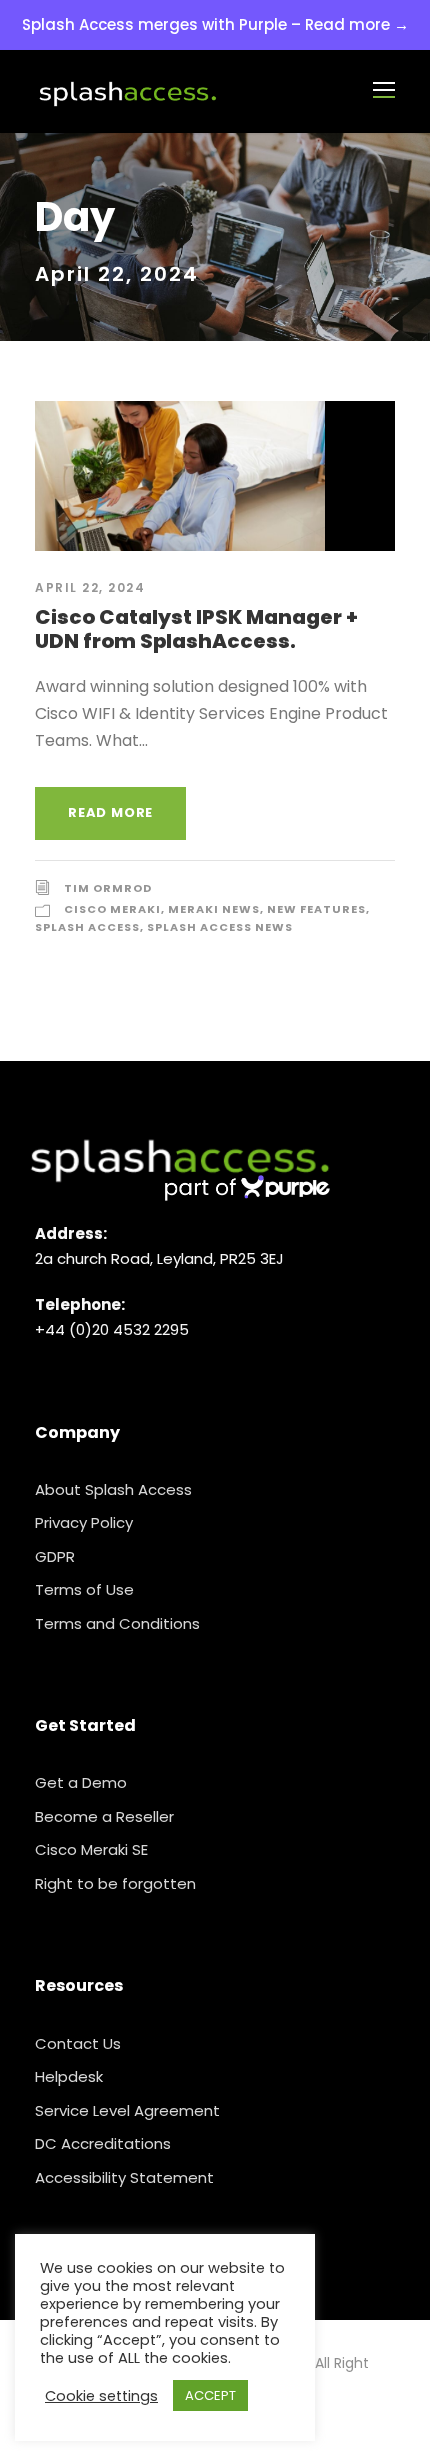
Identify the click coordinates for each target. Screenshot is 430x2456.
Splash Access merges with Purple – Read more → (215, 24)
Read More (110, 812)
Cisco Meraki (112, 909)
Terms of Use (84, 1589)
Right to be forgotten (115, 1883)
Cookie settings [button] (101, 2396)
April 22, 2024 (90, 587)
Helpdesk (69, 2076)
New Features (316, 909)
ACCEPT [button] (210, 2395)
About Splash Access (113, 1489)
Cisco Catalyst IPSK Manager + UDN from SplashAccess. (196, 629)
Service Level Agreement (127, 2110)
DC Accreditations (103, 2143)
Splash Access (87, 927)
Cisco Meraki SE (91, 1849)
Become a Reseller (104, 1816)
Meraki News (214, 909)
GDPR (55, 1556)
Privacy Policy (84, 1522)
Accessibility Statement (124, 2177)
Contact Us (78, 2043)
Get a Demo (81, 1782)
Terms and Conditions (117, 1623)
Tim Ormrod (108, 888)
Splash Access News (220, 927)
